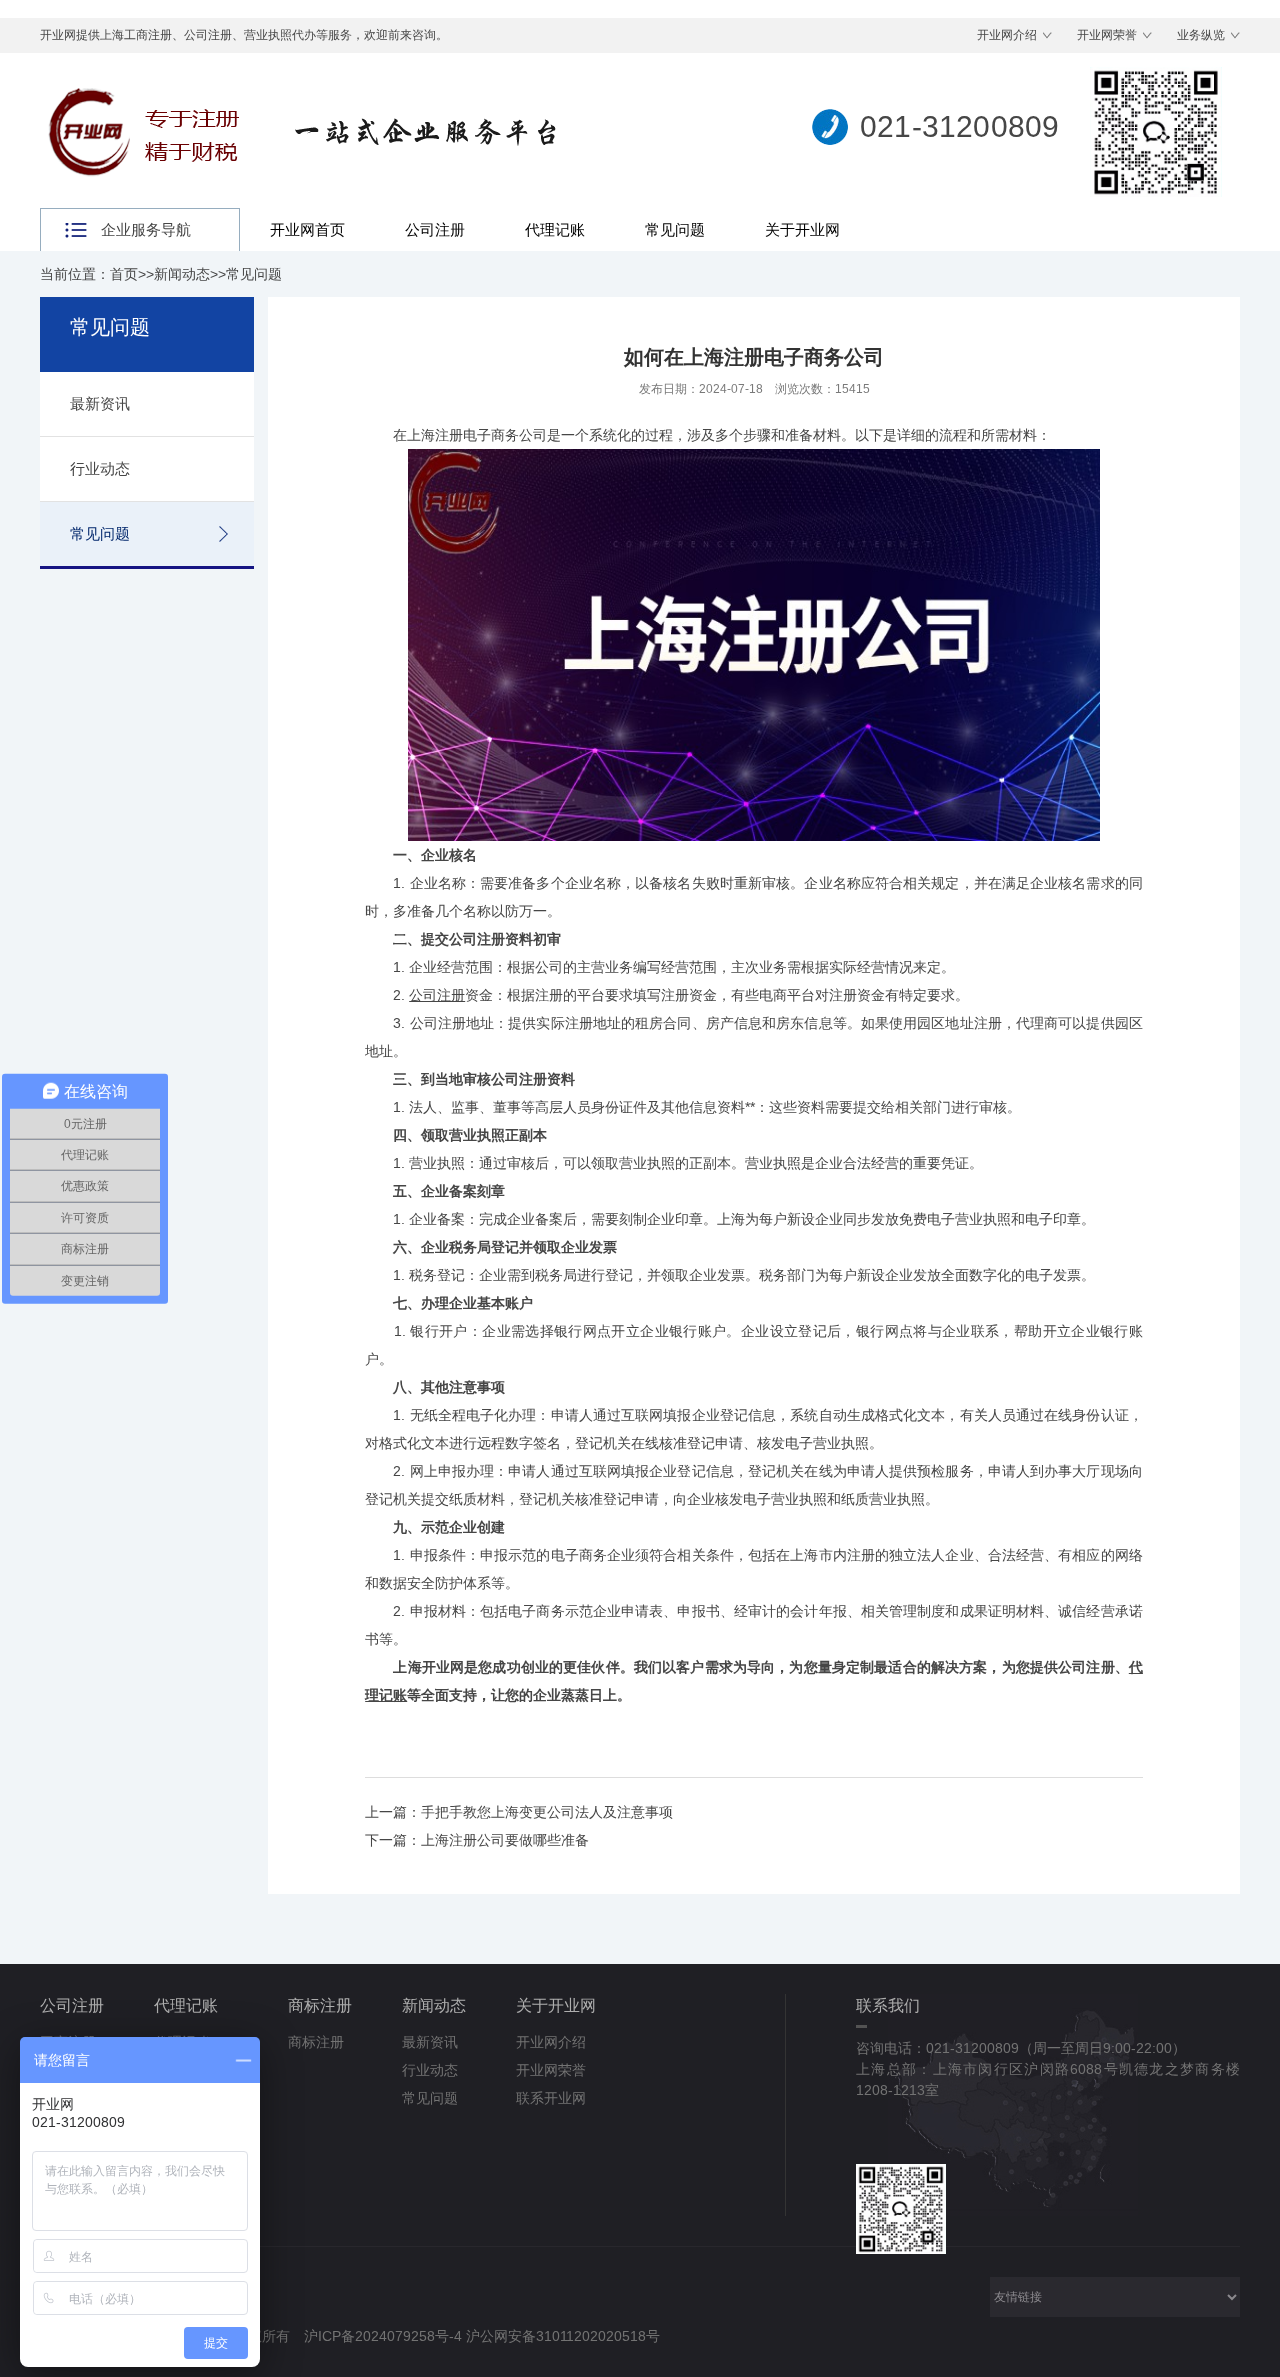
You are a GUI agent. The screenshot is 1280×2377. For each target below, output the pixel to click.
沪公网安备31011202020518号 (563, 2336)
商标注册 (320, 2005)
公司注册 (435, 229)
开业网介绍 (1007, 35)
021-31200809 (959, 126)
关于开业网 (802, 229)
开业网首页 (307, 229)
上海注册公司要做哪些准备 (505, 1840)
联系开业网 (551, 2098)
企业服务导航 (146, 229)
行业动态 (100, 468)
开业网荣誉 (1107, 35)
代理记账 (555, 229)
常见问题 (675, 229)
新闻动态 (182, 274)
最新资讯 (100, 403)
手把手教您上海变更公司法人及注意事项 (547, 1812)
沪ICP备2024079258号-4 (383, 2336)
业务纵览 (1201, 35)
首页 (124, 274)
